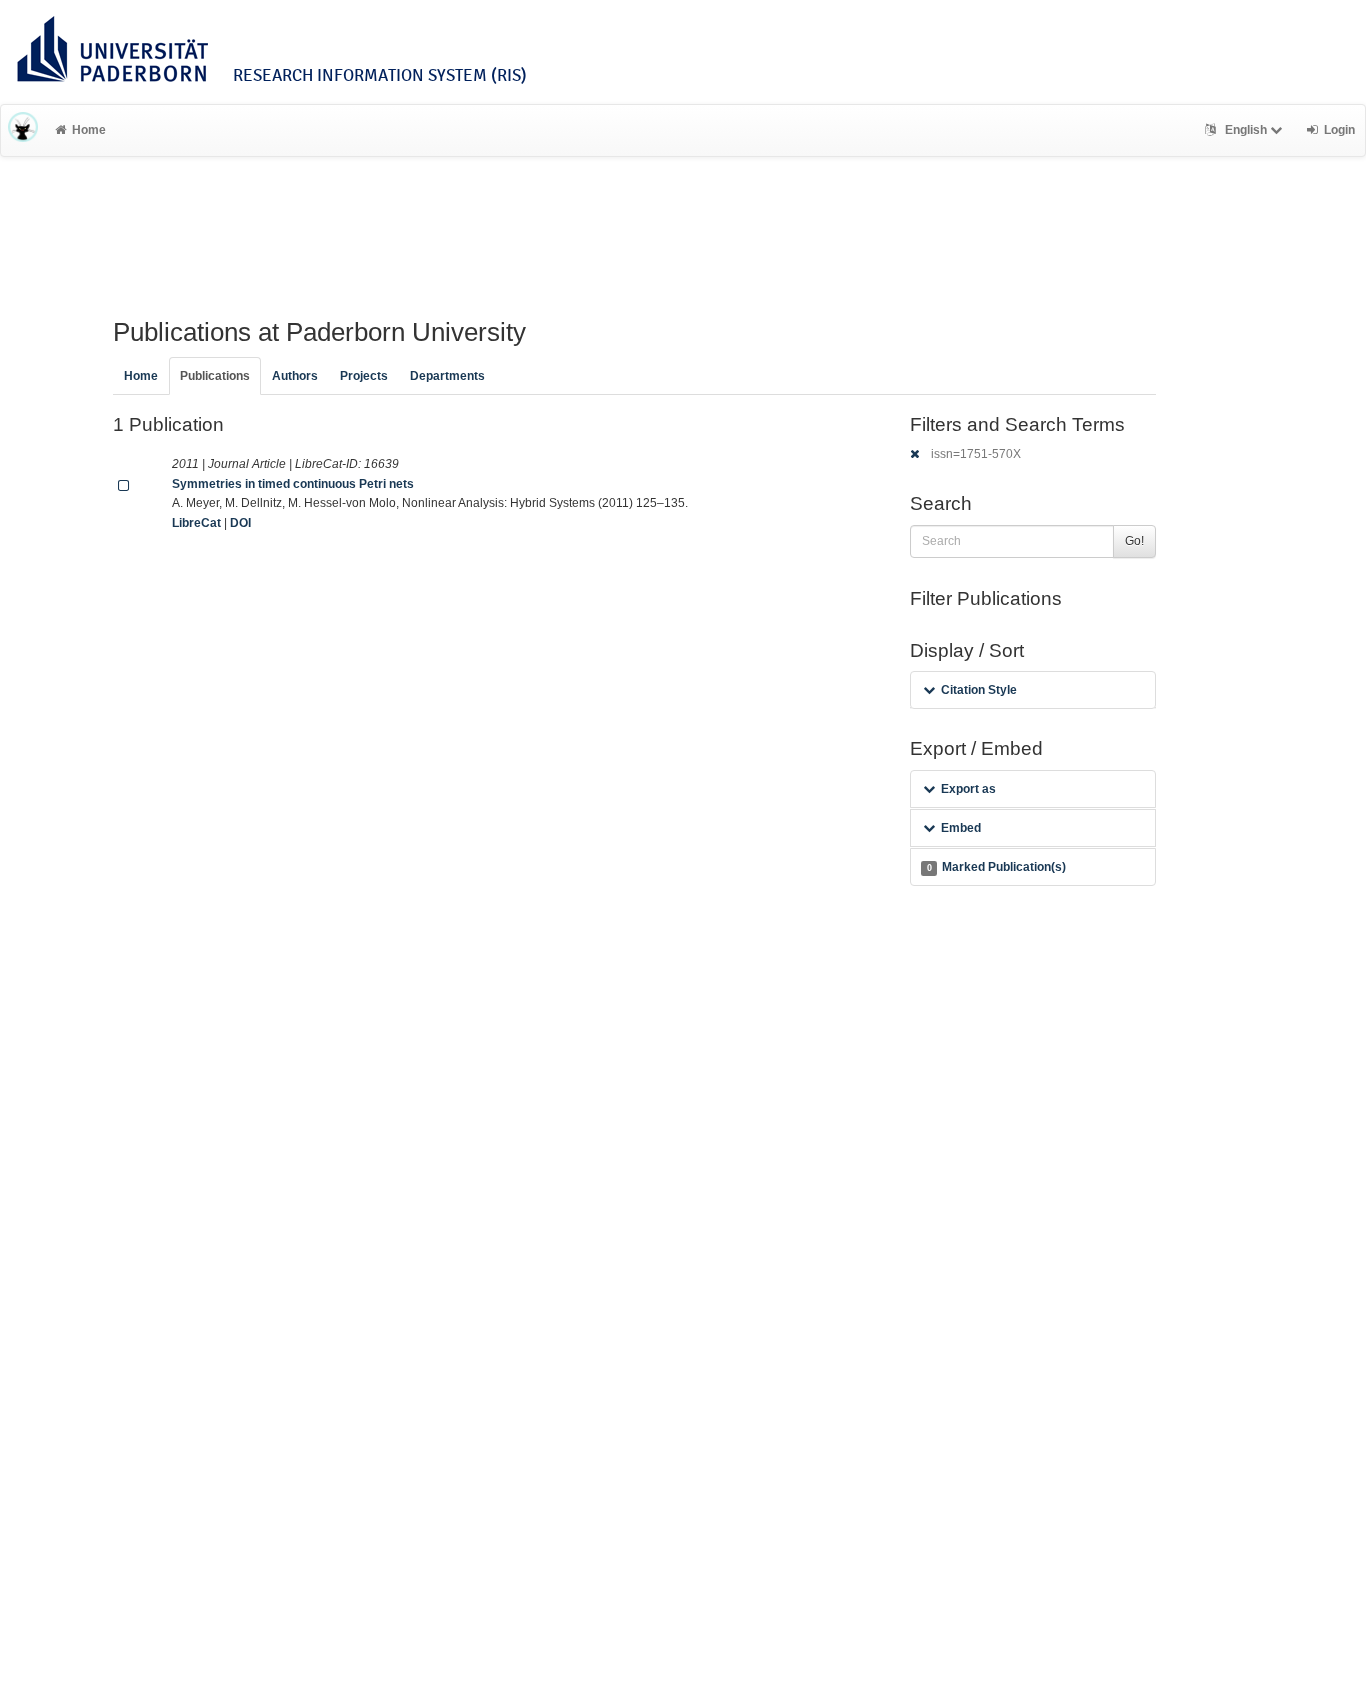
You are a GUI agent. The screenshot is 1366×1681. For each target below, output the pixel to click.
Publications (215, 376)
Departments (447, 376)
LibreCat (196, 523)
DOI (240, 523)
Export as (968, 789)
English (1246, 130)
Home (89, 130)
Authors (295, 376)
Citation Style (979, 690)
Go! (1134, 541)
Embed (961, 828)
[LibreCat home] (23, 130)
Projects (364, 376)
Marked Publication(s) (996, 867)
